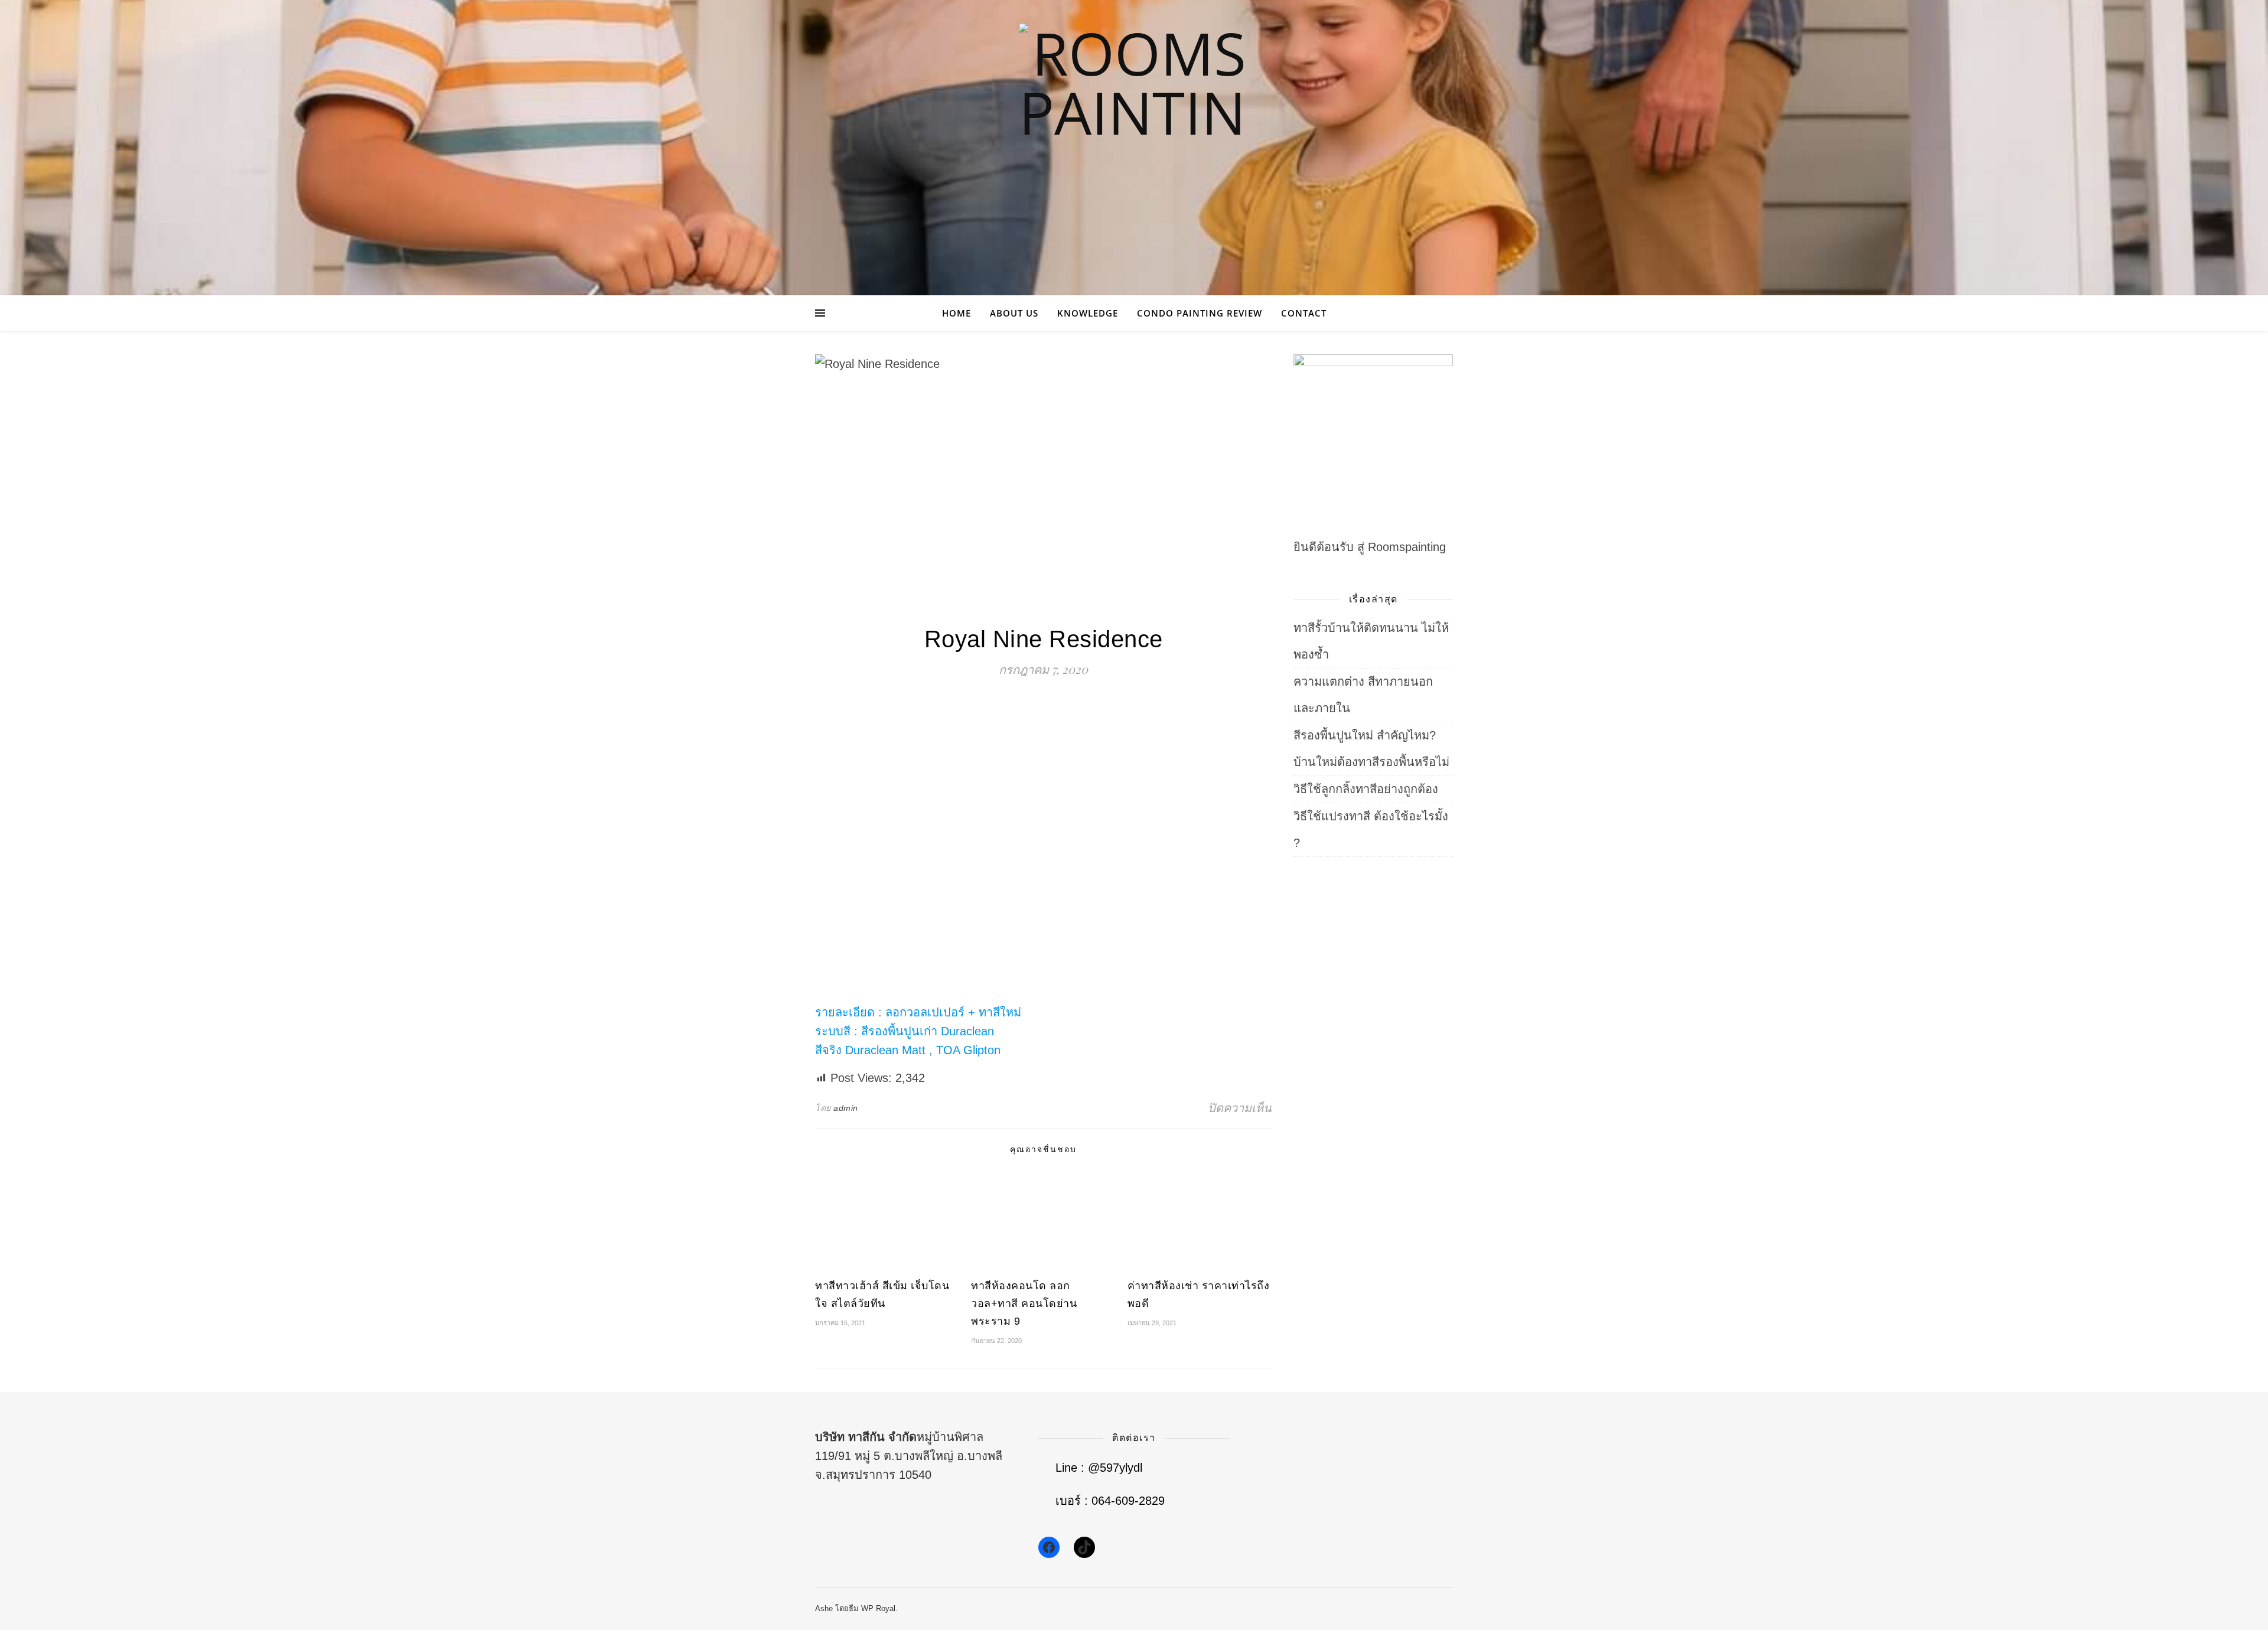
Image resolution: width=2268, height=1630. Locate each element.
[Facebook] (1049, 1547)
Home (957, 313)
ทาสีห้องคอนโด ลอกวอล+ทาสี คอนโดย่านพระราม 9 (1024, 1303)
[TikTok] (1084, 1547)
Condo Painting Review (1200, 313)
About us (1014, 313)
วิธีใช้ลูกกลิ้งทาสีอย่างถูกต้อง (1366, 789)
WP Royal (878, 1608)
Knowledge (1088, 313)
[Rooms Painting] (1134, 138)
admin (846, 1108)
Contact (1304, 313)
